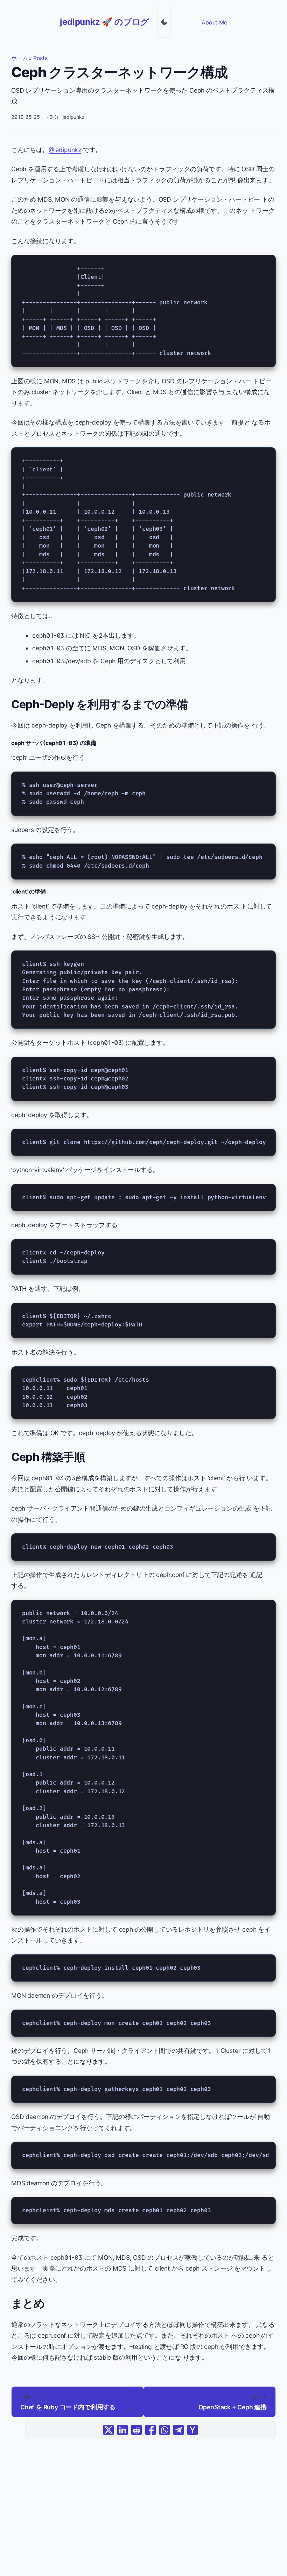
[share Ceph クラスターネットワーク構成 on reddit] (136, 2430)
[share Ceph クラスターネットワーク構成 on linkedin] (122, 2430)
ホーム (19, 58)
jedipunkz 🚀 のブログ (104, 22)
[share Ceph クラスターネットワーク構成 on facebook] (150, 2430)
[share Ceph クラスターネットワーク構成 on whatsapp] (164, 2430)
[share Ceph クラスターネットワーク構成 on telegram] (178, 2430)
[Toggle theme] (164, 22)
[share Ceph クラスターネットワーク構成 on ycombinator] (192, 2430)
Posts (40, 58)
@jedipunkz (65, 150)
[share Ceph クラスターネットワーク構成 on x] (108, 2430)
